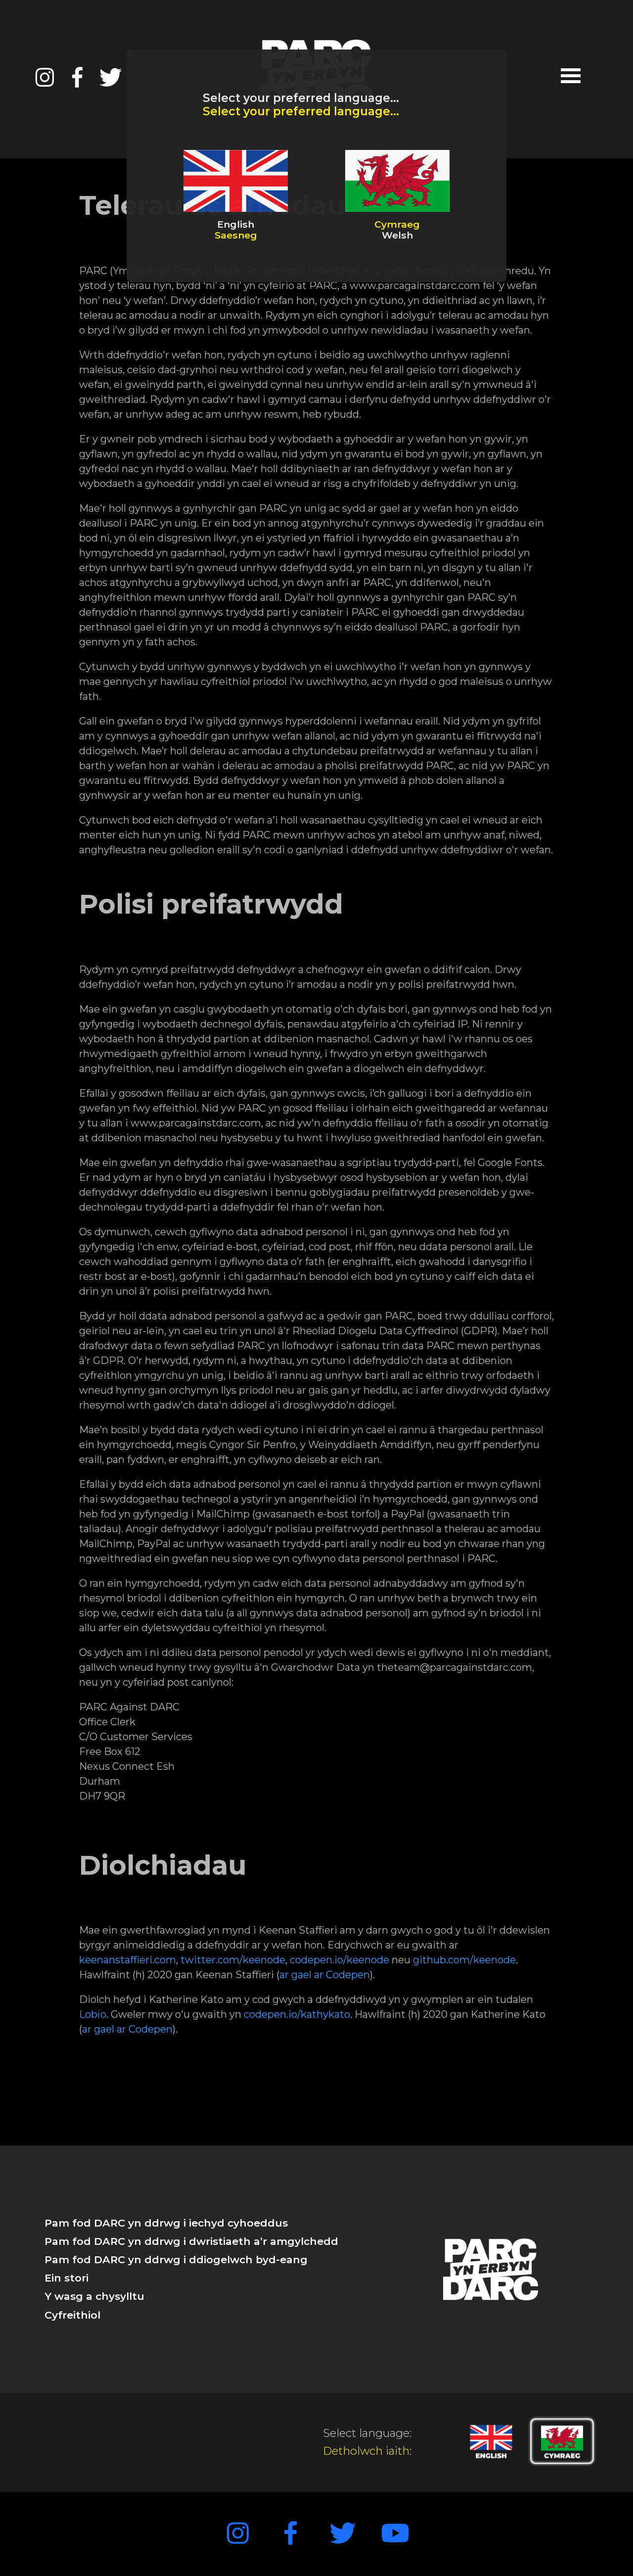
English (236, 230)
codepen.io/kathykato (297, 2014)
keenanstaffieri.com (128, 1960)
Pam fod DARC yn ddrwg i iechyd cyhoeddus (166, 2223)
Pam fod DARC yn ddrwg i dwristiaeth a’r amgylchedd (191, 2241)
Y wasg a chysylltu (94, 2296)
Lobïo (93, 2014)
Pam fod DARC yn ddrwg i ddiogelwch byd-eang (176, 2260)
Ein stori (67, 2278)
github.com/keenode (464, 1960)
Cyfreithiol (72, 2315)
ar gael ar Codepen (325, 1975)
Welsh (397, 230)
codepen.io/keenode (339, 1960)
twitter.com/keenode (233, 1960)
